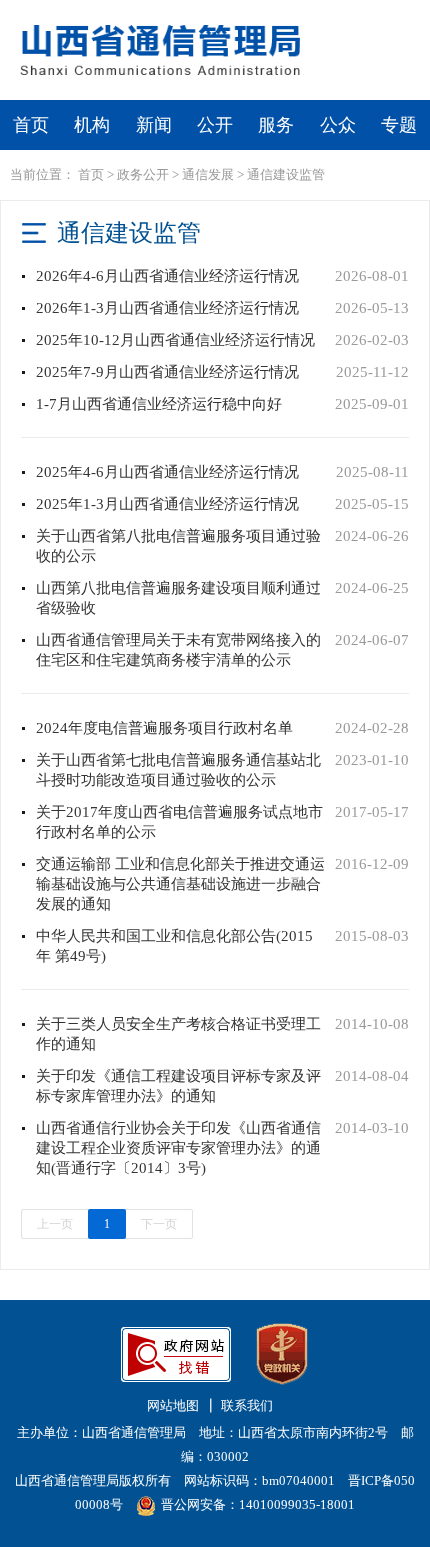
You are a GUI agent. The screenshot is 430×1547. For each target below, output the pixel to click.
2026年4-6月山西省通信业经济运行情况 (167, 276)
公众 (338, 125)
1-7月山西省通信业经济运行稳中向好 (159, 404)
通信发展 (208, 174)
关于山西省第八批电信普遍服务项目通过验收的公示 (178, 546)
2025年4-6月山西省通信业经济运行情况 (167, 472)
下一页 (159, 1224)
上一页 (55, 1224)
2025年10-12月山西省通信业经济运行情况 (175, 340)
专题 (399, 125)
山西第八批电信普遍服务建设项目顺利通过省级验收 (178, 598)
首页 (31, 125)
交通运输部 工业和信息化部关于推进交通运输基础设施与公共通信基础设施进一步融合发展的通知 (180, 884)
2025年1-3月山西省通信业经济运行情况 (167, 504)
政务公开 (143, 174)
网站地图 (173, 1405)
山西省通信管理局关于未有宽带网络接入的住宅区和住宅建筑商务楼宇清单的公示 (178, 650)
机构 (92, 125)
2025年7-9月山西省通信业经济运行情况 (167, 372)
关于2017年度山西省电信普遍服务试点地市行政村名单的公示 (179, 822)
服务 (276, 125)
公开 (215, 125)
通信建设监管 (286, 174)
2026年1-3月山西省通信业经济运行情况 (167, 308)
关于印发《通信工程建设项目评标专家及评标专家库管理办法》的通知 (178, 1086)
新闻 (154, 125)
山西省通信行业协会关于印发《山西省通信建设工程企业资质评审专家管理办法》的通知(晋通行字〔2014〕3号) (178, 1148)
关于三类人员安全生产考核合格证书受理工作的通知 (178, 1034)
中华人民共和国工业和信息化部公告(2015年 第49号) (174, 946)
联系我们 (247, 1405)
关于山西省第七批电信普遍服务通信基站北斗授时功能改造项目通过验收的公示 (178, 770)
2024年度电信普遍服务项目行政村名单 (164, 728)
